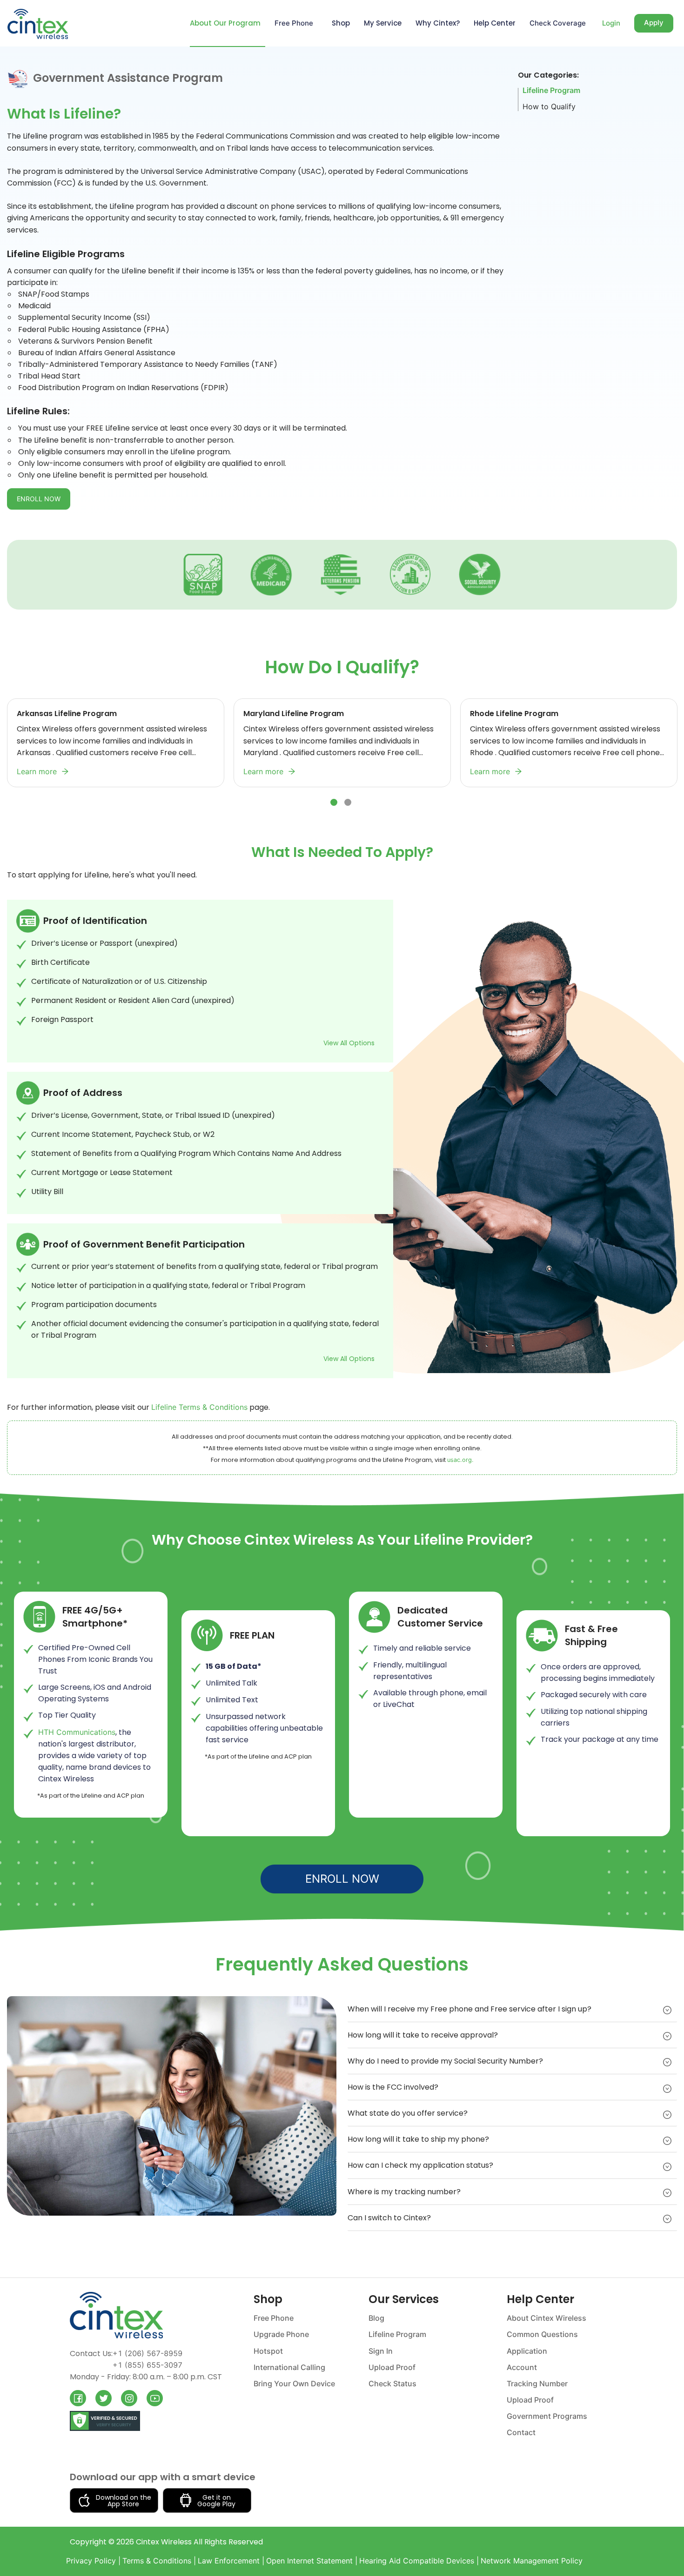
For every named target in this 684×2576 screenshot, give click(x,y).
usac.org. (460, 1460)
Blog (376, 2318)
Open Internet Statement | (312, 2561)
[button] (512, 2009)
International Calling (289, 2367)
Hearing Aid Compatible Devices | (419, 2561)
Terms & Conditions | (159, 2561)
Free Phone (274, 2318)
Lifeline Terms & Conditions (199, 1407)
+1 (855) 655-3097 (148, 2365)
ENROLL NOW (39, 499)
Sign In (381, 2351)
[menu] (346, 23)
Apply (654, 23)
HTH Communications (77, 1732)
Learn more (37, 771)
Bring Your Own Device (294, 2383)
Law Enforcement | (231, 2561)
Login (611, 23)
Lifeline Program (551, 90)
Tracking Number (537, 2383)
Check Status (392, 2383)
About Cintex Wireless (547, 2318)
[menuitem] (223, 23)
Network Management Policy (532, 2561)
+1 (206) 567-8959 (148, 2353)
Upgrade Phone (281, 2334)
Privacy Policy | (93, 2561)
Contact (521, 2432)
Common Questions (542, 2334)
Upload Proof (392, 2367)
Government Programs (547, 2416)
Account (522, 2367)
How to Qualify (549, 106)
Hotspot (268, 2351)
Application (527, 2351)
